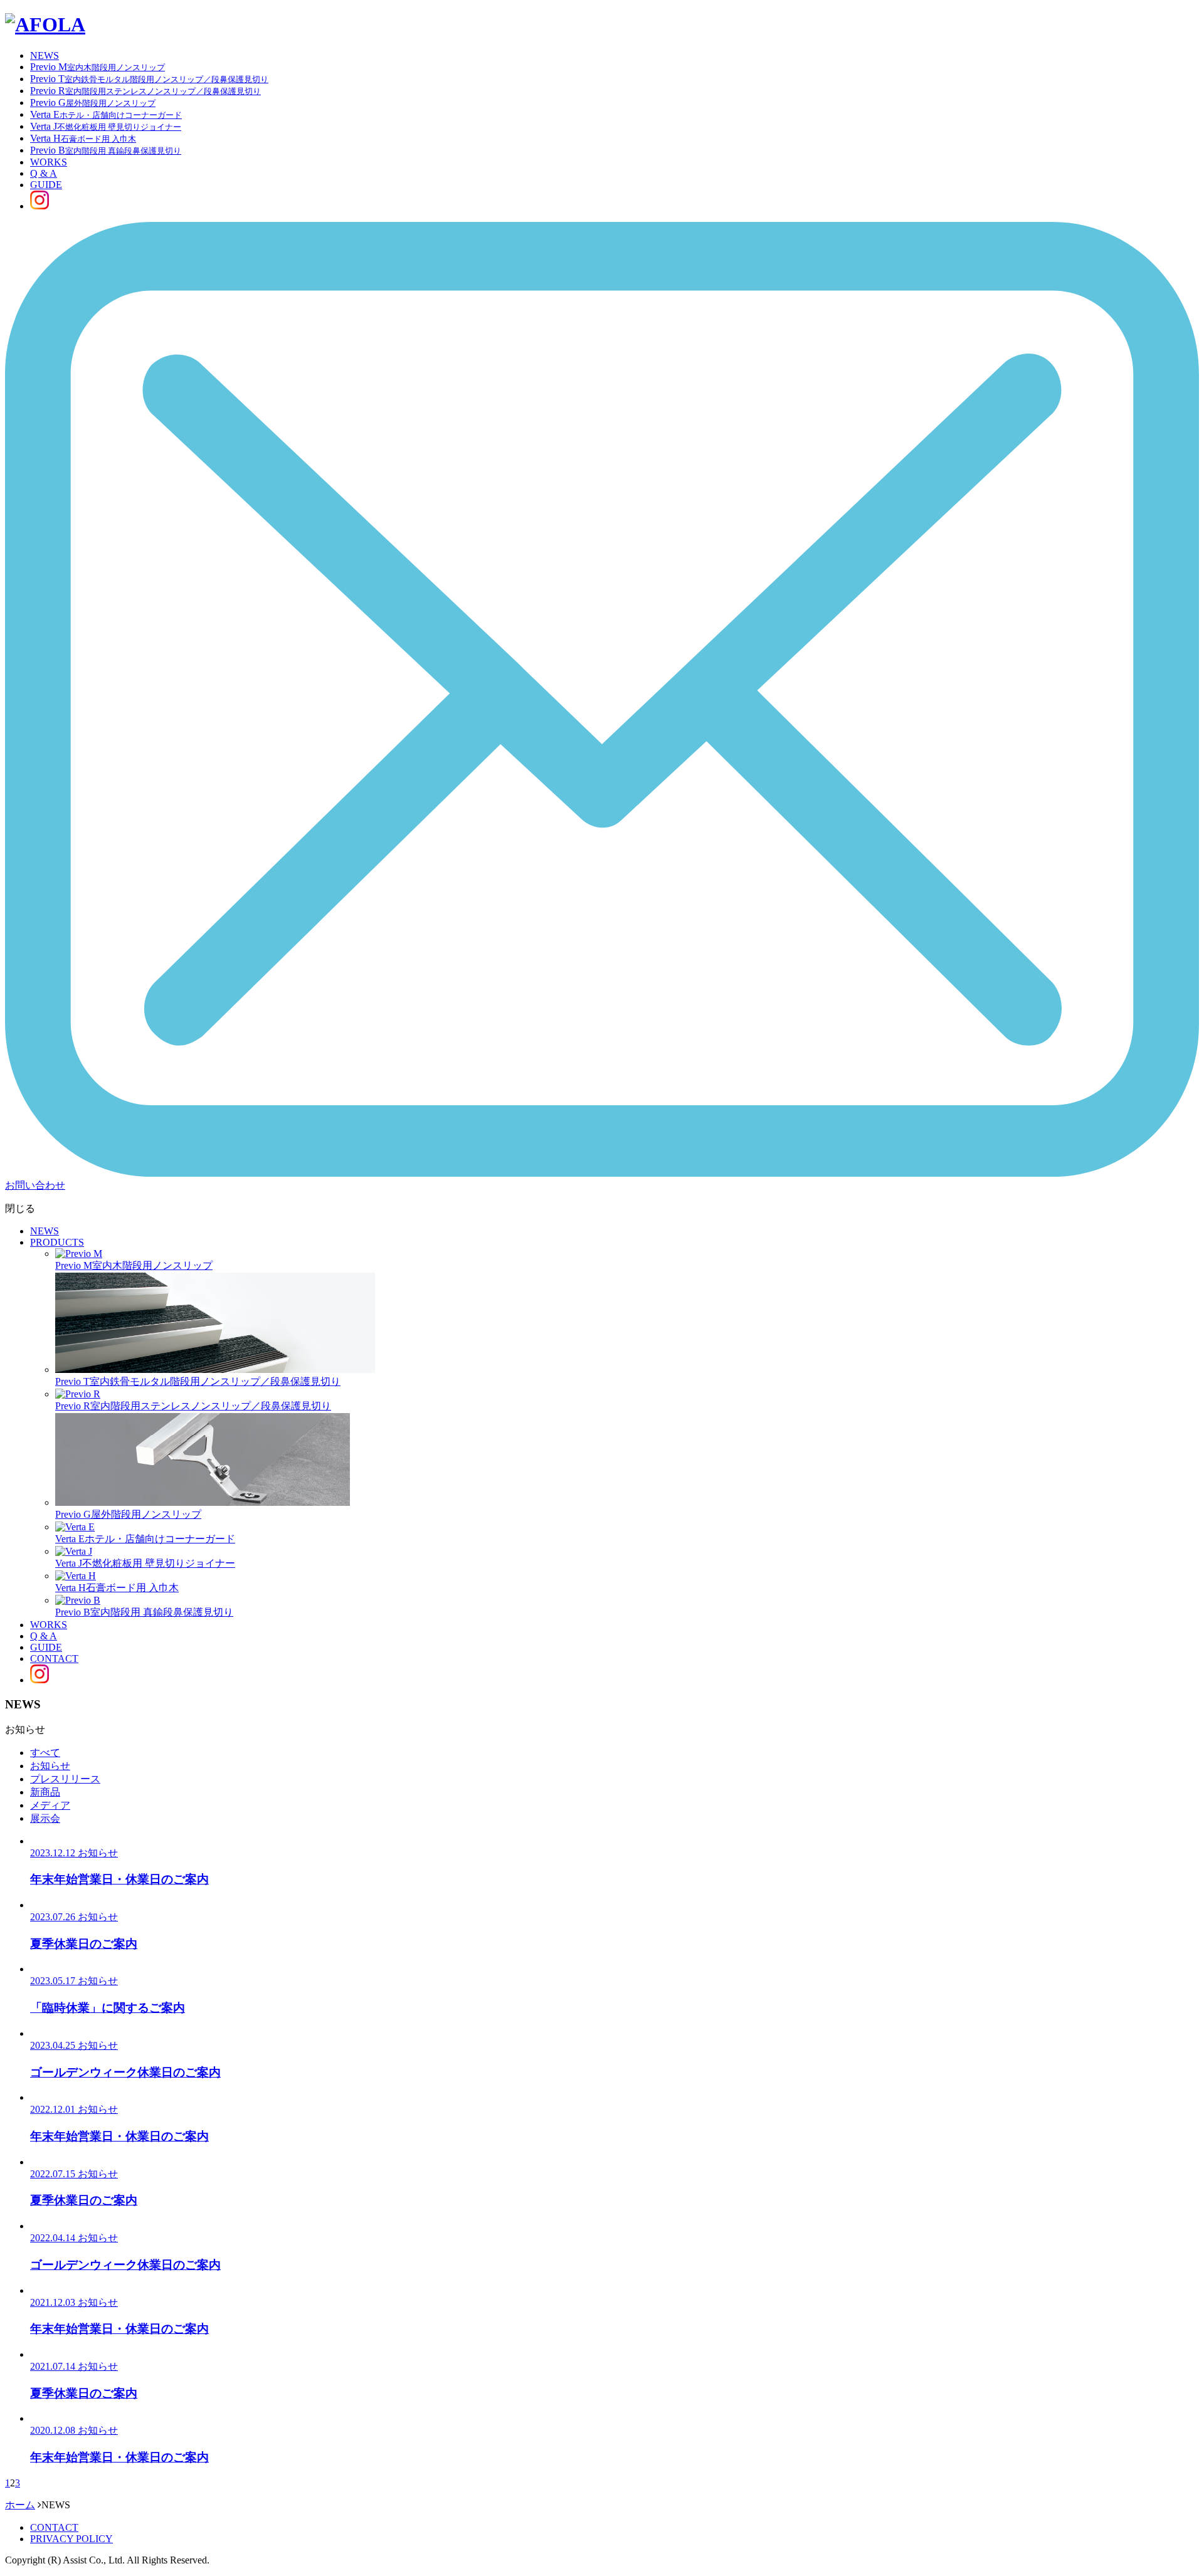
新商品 (45, 1792)
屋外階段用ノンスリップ (128, 1514)
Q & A (44, 173)
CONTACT (54, 1659)
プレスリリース (65, 1779)
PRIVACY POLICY (71, 2539)
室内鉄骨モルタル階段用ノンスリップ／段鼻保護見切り (198, 1381)
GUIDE (46, 185)
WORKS (49, 162)
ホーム (20, 2505)
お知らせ (50, 1766)
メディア (50, 1805)
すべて (45, 1753)
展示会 (45, 1818)
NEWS (45, 55)
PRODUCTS (57, 1242)
